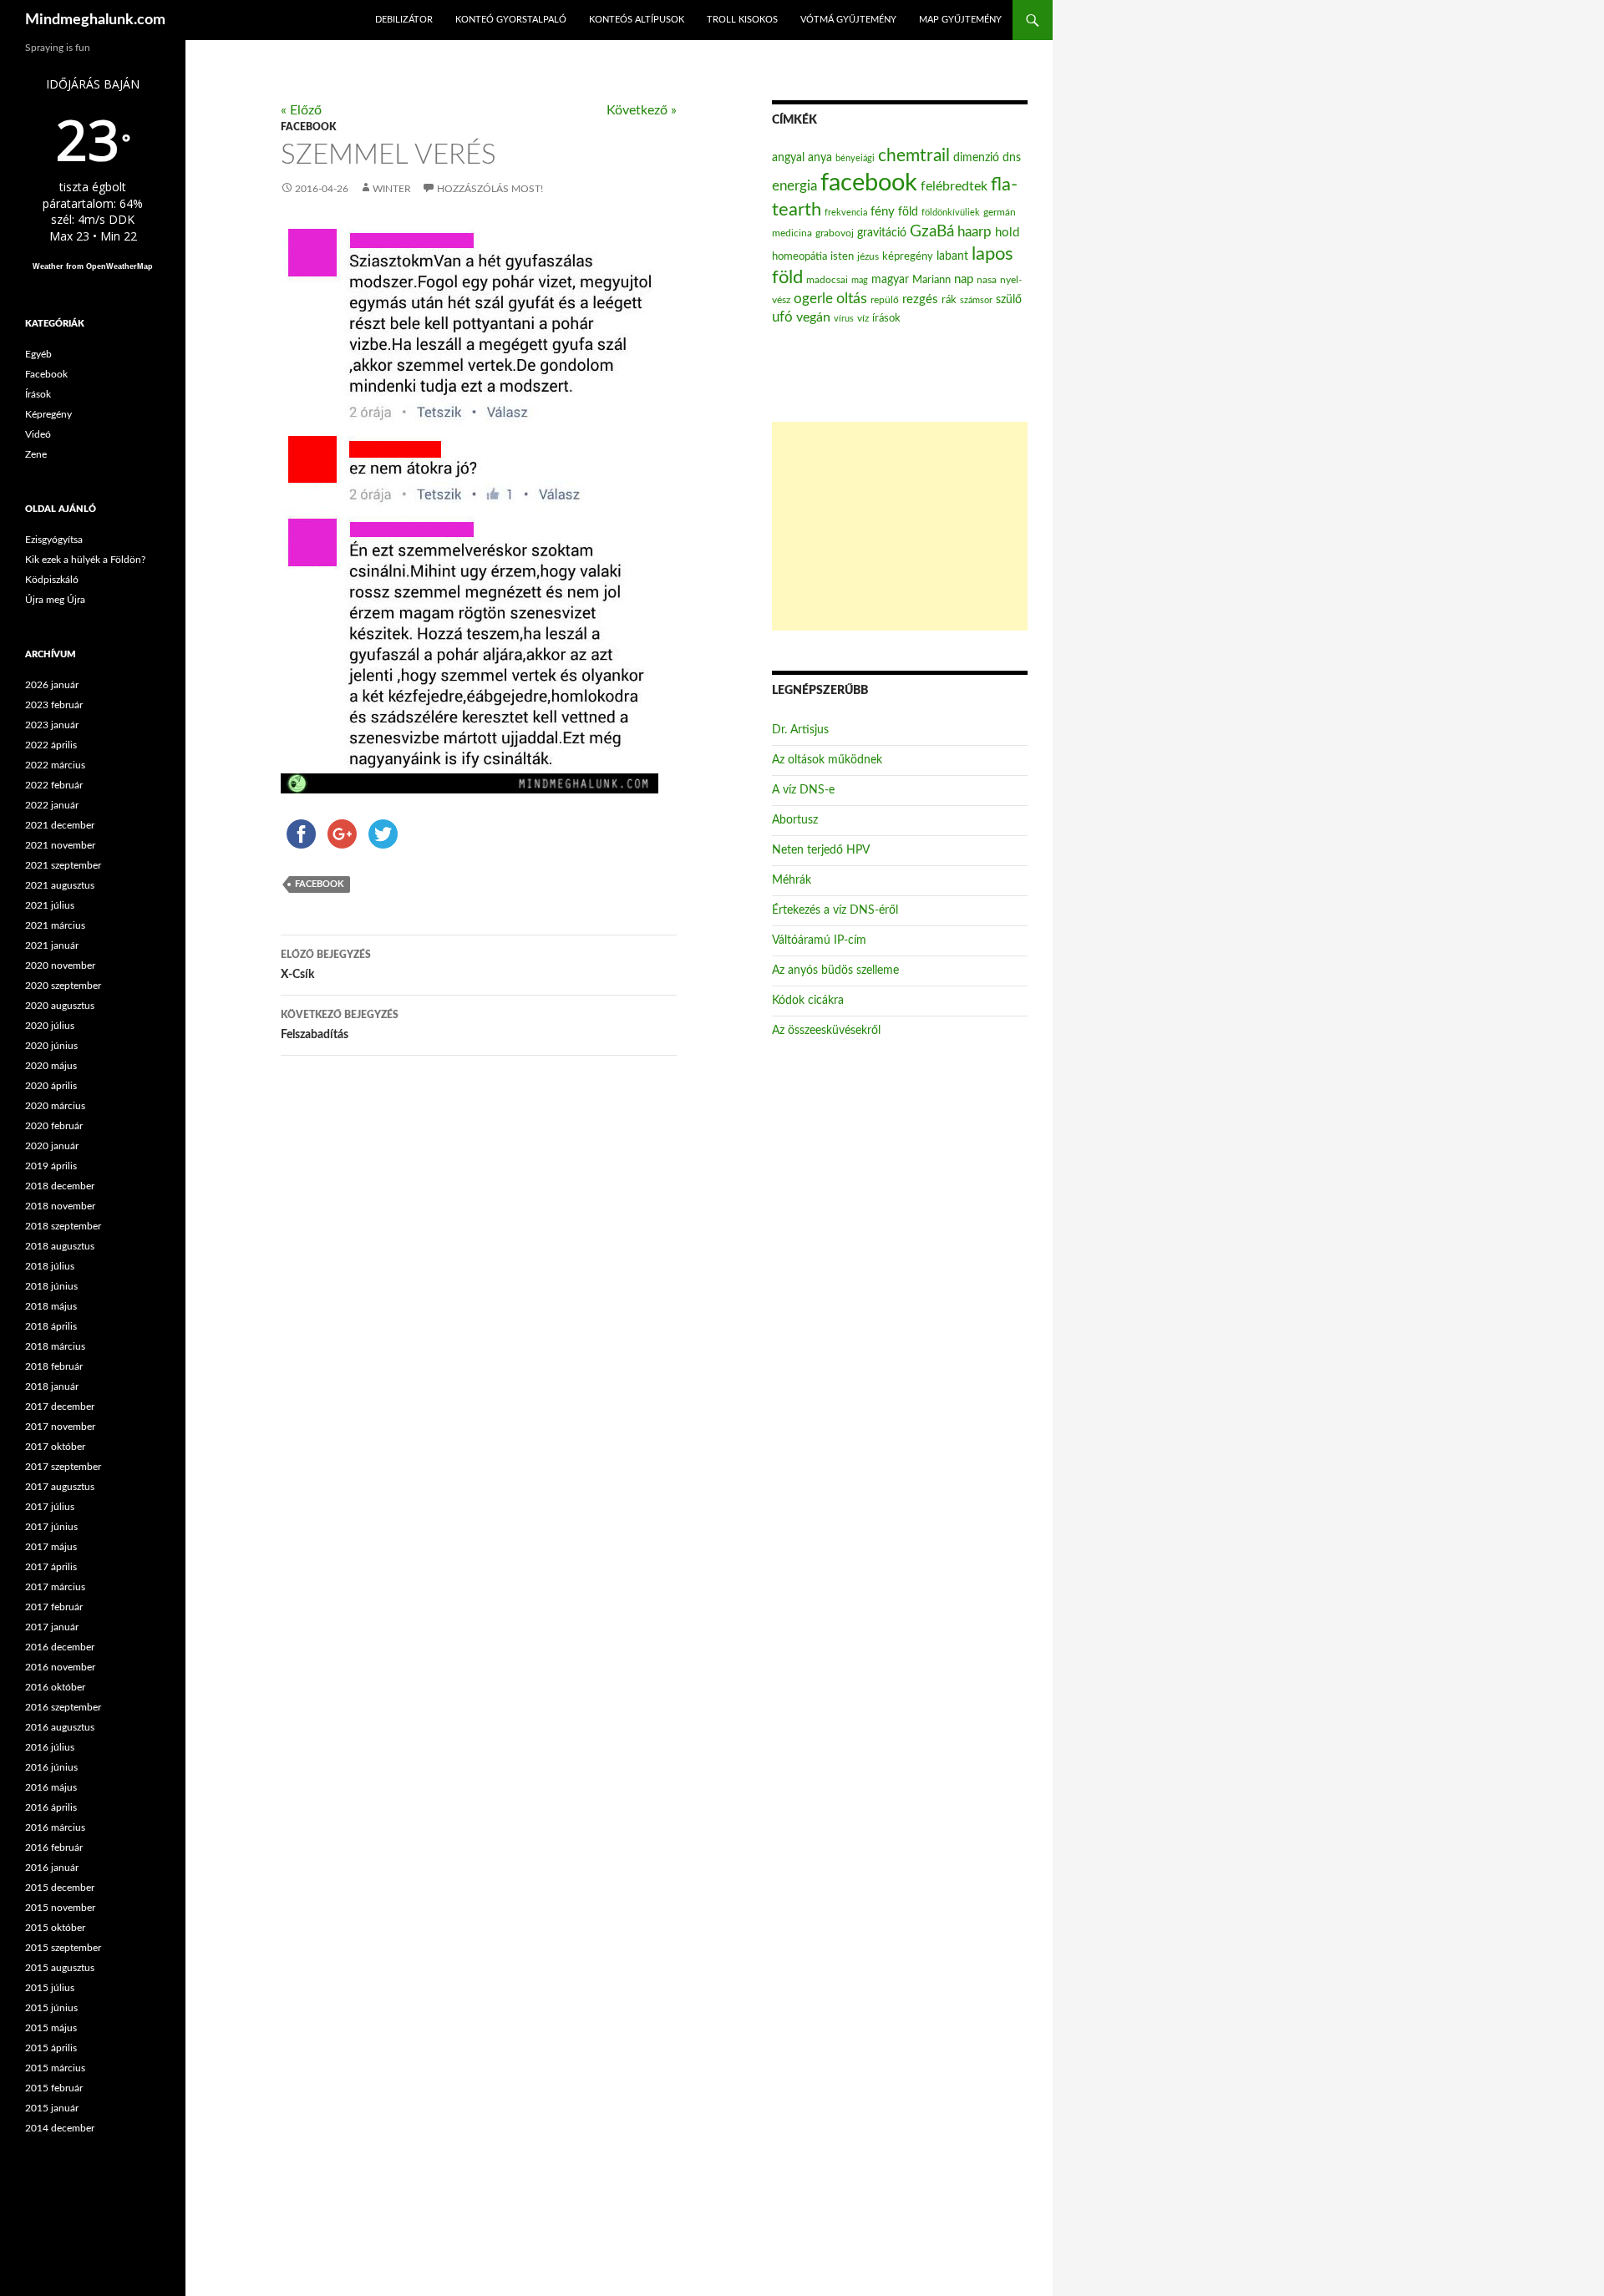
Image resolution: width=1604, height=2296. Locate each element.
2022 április (51, 745)
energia (794, 186)
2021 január (52, 945)
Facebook (308, 127)
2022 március (55, 765)
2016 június (51, 1767)
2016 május (51, 1787)
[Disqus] (466, 1330)
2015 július (50, 1988)
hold (1007, 233)
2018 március (55, 1346)
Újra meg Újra (55, 600)
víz (863, 318)
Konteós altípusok (637, 20)
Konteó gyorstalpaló (511, 20)
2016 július (50, 1747)
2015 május (51, 2028)
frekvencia (846, 213)
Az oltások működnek (827, 760)
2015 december (60, 1888)
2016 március (55, 1827)
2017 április (51, 1567)
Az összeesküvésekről (826, 1031)
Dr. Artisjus (800, 730)
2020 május (51, 1066)
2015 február (54, 2088)
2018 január (52, 1386)
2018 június (51, 1286)
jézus (868, 256)
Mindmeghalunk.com (95, 20)
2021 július (50, 905)
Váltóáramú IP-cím (819, 940)
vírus (844, 319)
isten (842, 257)
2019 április (51, 1166)
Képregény (48, 414)
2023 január (52, 725)
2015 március (55, 2068)
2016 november (60, 1667)
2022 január (52, 805)
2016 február (54, 1847)
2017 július (50, 1507)
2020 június (51, 1046)
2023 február (54, 705)
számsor (976, 300)
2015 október (55, 1928)
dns (1012, 158)
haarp (975, 232)
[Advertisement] (900, 526)
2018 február (54, 1366)
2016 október (55, 1687)
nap (964, 279)
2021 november (60, 845)
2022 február (54, 785)
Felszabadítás (340, 1025)
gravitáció (882, 233)
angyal (788, 157)
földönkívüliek (951, 213)
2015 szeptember (63, 1948)
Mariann (931, 280)
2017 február (54, 1607)
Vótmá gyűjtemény (848, 20)
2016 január (52, 1868)
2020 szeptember (63, 986)
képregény (908, 257)
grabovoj (835, 233)
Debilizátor (404, 20)
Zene (36, 454)
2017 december (60, 1406)
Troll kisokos (742, 20)
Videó (38, 434)
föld (908, 212)
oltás (852, 299)
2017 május (51, 1547)
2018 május (51, 1306)
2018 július (50, 1266)
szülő (1009, 300)
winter (392, 189)
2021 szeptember (63, 865)
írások (886, 318)
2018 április (51, 1326)
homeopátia (799, 257)
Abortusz (795, 820)
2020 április (51, 1086)
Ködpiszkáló (52, 580)
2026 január (52, 685)
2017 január (52, 1627)
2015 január (52, 2108)
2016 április (51, 1807)
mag (860, 280)
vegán (813, 317)
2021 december (60, 825)
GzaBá (932, 232)
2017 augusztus (60, 1487)
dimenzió (976, 158)
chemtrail (914, 156)
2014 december (60, 2128)
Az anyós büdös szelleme (835, 971)
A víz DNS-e (803, 790)
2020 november (60, 966)
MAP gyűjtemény (960, 20)
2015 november (60, 1908)
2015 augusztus (60, 1968)
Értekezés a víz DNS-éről (835, 910)
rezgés (920, 299)
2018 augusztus (60, 1246)
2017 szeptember (63, 1467)
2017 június (51, 1527)
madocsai (827, 280)
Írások (38, 394)
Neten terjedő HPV (821, 850)
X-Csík (326, 965)
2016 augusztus (60, 1727)
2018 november (60, 1206)
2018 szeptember (63, 1226)
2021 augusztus (60, 885)
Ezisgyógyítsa (54, 540)
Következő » (642, 110)
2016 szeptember (63, 1707)
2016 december (60, 1647)
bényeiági (855, 158)
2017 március (55, 1587)
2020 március (55, 1106)
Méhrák (792, 880)
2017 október (55, 1447)
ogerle (813, 299)
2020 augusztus (60, 1006)
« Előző (301, 110)
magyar (890, 280)
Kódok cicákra (808, 1001)
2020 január (52, 1146)
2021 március (55, 925)
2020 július (50, 1026)
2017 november (60, 1427)
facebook (320, 884)
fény (883, 212)
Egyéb (38, 354)
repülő (885, 300)
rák (949, 300)
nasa (987, 280)
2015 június (51, 2008)
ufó (782, 317)
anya (820, 158)
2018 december (60, 1186)
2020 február (54, 1126)
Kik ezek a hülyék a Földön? (85, 560)
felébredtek (954, 186)
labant (952, 256)
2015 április (51, 2048)
